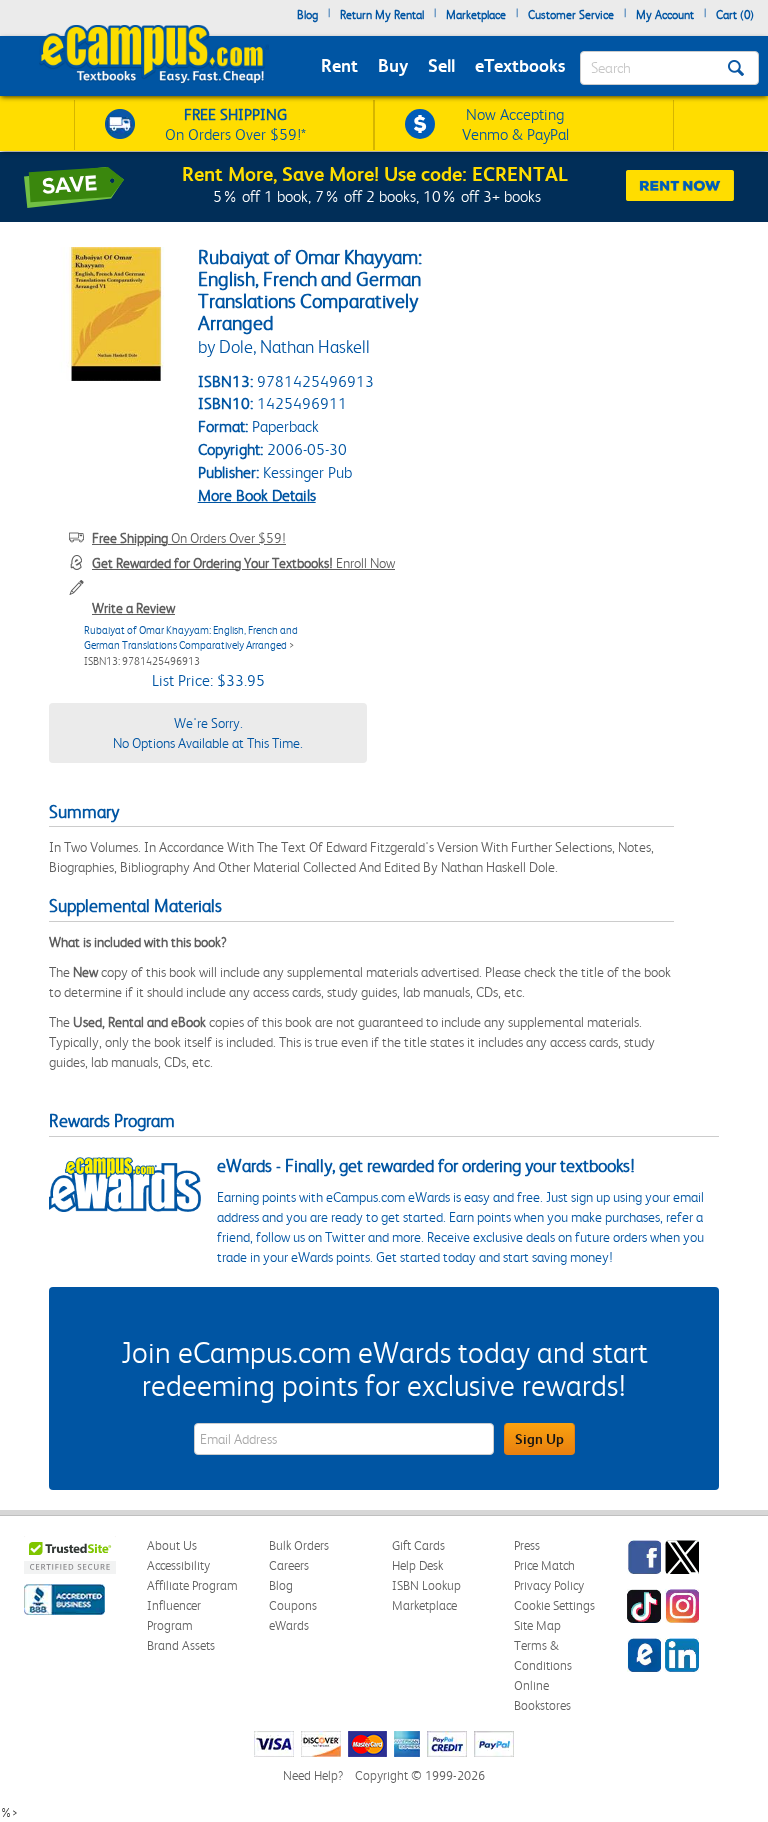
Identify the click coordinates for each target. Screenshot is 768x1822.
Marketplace (476, 15)
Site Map (537, 1625)
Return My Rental (382, 15)
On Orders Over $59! (189, 538)
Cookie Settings (554, 1605)
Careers (289, 1565)
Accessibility (178, 1565)
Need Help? (313, 1775)
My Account (665, 15)
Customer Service (571, 15)
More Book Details (257, 495)
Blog (307, 15)
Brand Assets (181, 1645)
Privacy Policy (549, 1585)
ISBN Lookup (426, 1585)
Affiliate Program (192, 1585)
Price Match (544, 1565)
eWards (289, 1625)
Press (527, 1545)
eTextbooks (520, 65)
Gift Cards (418, 1545)
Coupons (293, 1605)
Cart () (735, 15)
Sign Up (539, 1439)
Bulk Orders (299, 1545)
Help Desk (417, 1565)
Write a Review (133, 608)
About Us (172, 1545)
